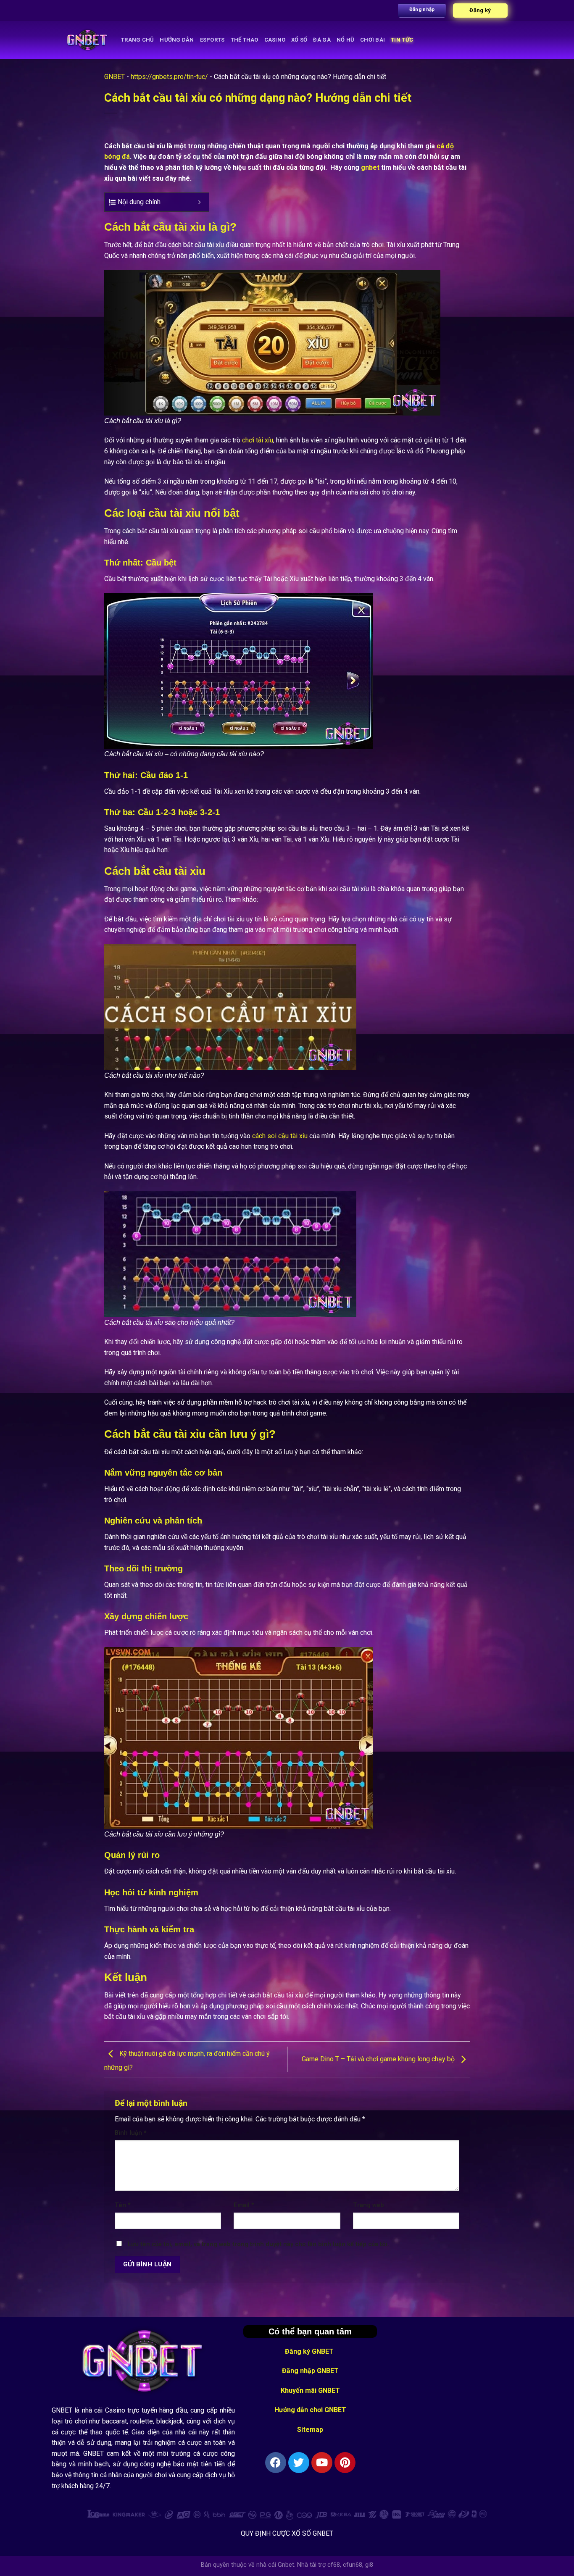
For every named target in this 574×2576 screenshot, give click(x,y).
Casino (275, 40)
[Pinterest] (345, 2463)
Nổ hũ (345, 40)
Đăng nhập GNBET (310, 2371)
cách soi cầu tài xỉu (280, 1136)
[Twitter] (299, 2463)
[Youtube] (322, 2463)
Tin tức (402, 40)
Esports (212, 40)
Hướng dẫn (177, 40)
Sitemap (310, 2430)
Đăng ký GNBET (310, 2351)
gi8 (369, 2565)
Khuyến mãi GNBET (310, 2390)
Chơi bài (373, 40)
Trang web (369, 2205)
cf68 (334, 2565)
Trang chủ (137, 40)
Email (244, 2205)
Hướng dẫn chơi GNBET (310, 2410)
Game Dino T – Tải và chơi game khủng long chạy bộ (379, 2059)
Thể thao (245, 40)
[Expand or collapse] (199, 202)
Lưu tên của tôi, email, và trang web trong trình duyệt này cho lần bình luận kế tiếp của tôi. (258, 2244)
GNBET (115, 77)
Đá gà (322, 40)
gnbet (370, 167)
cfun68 (353, 2565)
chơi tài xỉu (258, 440)
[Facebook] (276, 2463)
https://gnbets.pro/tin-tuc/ (169, 77)
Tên (123, 2205)
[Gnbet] (87, 40)
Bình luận (131, 2133)
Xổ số (299, 40)
